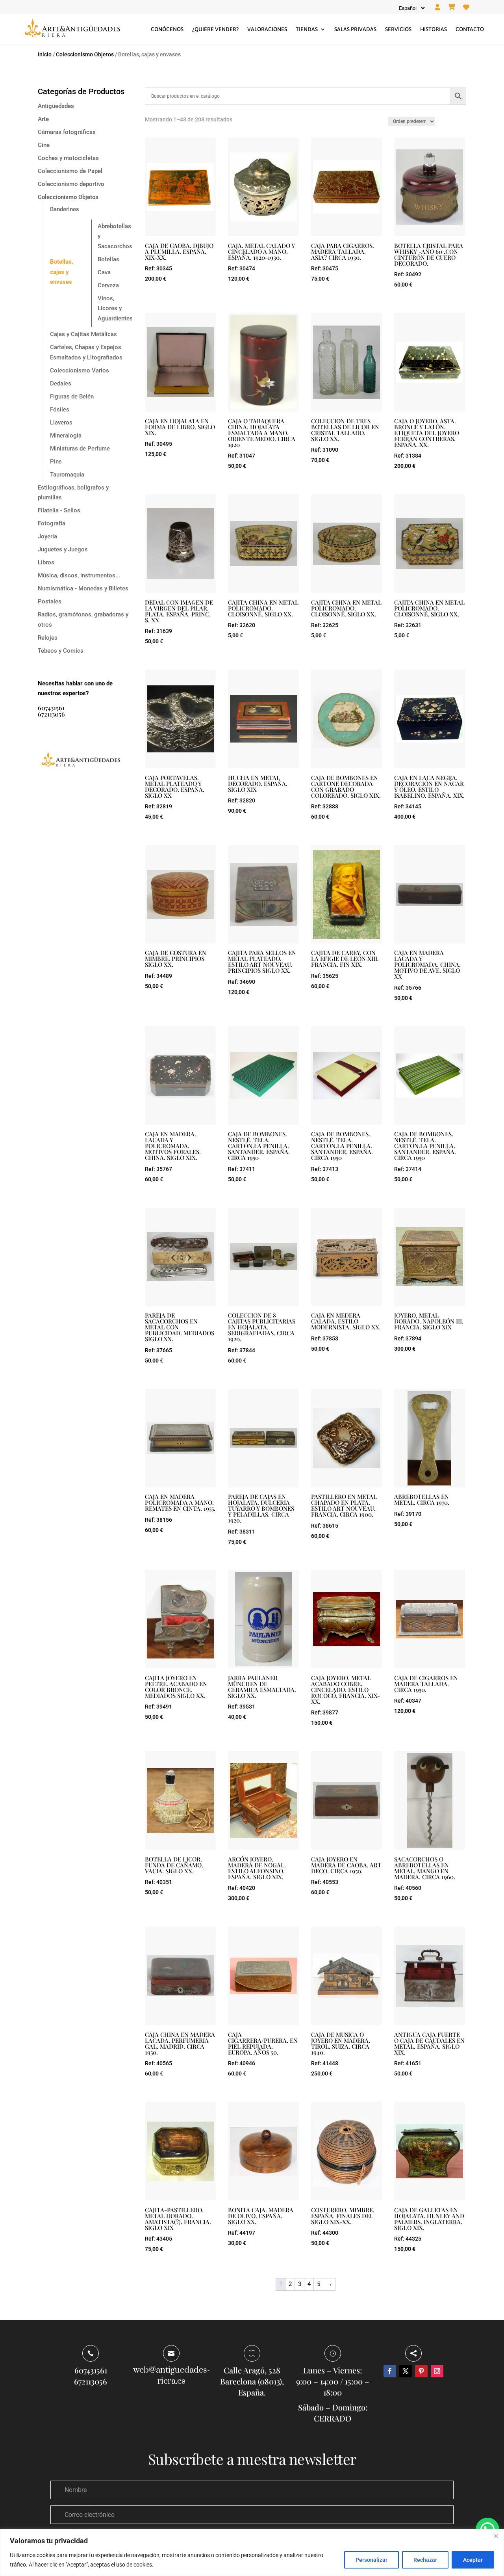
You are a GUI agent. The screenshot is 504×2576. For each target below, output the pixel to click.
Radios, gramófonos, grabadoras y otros (83, 620)
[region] (252, 2553)
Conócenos (167, 29)
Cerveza (108, 285)
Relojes (48, 638)
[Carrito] (452, 7)
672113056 (51, 714)
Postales (50, 601)
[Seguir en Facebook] (390, 2371)
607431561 (51, 708)
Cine (44, 145)
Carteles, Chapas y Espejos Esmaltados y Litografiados (86, 352)
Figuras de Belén (72, 396)
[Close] (496, 2536)
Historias (434, 29)
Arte (43, 119)
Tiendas (307, 29)
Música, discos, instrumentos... (79, 575)
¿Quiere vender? (215, 29)
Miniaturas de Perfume (80, 449)
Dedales (61, 383)
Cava (104, 272)
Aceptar (473, 2560)
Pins (56, 462)
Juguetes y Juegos (63, 549)
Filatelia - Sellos (59, 510)
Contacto (470, 29)
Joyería (47, 536)
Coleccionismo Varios (80, 370)
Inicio (45, 54)
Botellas (108, 259)
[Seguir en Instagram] (437, 2371)
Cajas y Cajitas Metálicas (83, 334)
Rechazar (425, 2560)
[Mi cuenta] (437, 7)
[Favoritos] (466, 7)
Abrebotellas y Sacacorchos (115, 236)
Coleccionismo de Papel (70, 171)
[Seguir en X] (406, 2371)
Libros (46, 562)
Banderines (65, 209)
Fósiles (60, 409)
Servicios (398, 29)
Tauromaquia (67, 475)
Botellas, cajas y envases (62, 272)
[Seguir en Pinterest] (421, 2371)
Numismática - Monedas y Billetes (83, 588)
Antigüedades (56, 106)
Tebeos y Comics (61, 651)
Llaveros (61, 423)
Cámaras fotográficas (67, 132)
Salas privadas (355, 29)
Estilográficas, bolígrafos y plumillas (73, 493)
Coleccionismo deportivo (71, 184)
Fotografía (52, 523)
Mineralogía (66, 436)
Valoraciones (267, 29)
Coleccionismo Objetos (85, 54)
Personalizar (372, 2560)
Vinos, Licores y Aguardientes (115, 308)
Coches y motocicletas (68, 158)
